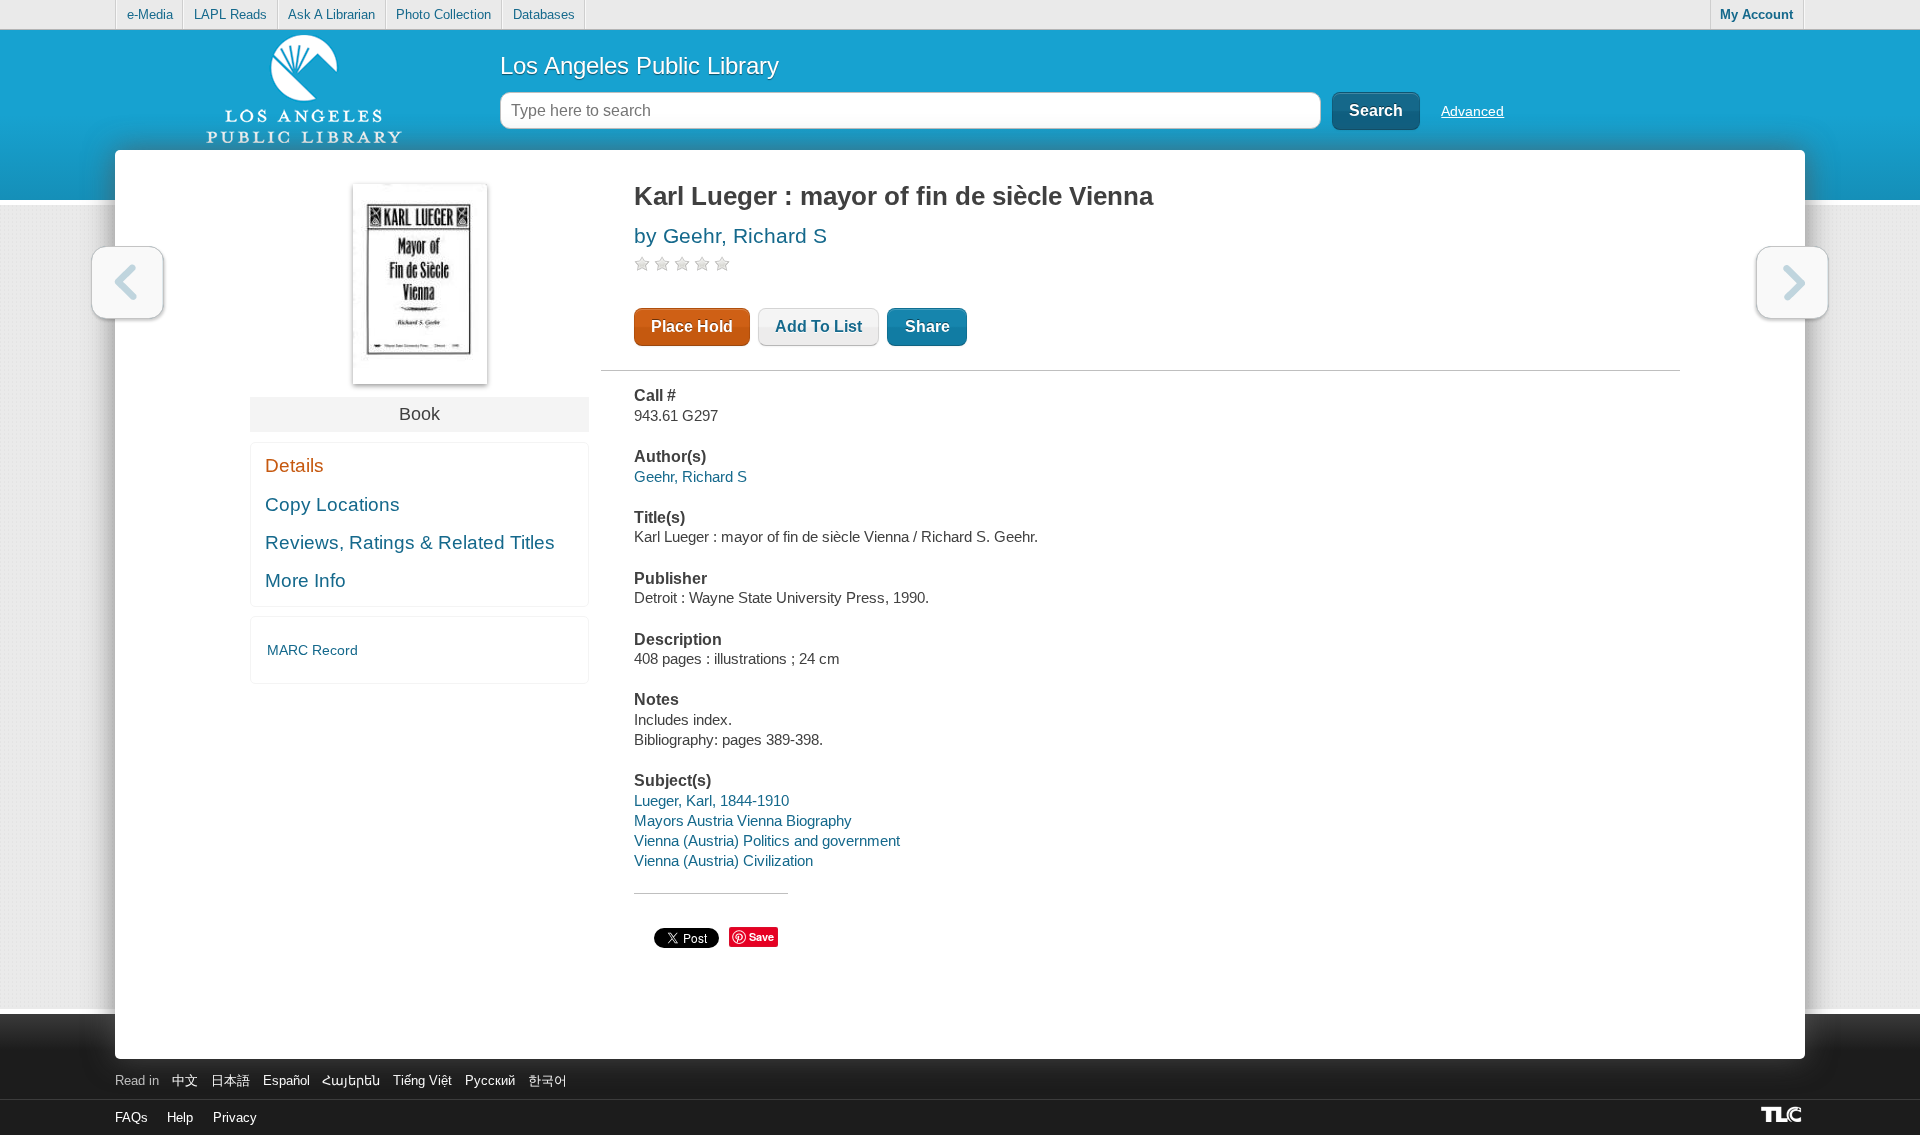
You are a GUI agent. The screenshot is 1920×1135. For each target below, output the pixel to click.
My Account (1756, 14)
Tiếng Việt (422, 1080)
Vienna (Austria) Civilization (723, 860)
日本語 (230, 1080)
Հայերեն (351, 1080)
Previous (127, 282)
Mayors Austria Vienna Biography (743, 820)
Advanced (1472, 111)
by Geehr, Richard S (730, 235)
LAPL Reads (230, 14)
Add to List (818, 326)
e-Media (150, 14)
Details (294, 465)
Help (180, 1117)
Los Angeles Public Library (639, 65)
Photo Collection (443, 14)
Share (927, 326)
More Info (305, 580)
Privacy (235, 1117)
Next (1792, 282)
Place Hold (692, 326)
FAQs (131, 1117)
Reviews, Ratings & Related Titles (410, 542)
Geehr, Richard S (690, 476)
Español (286, 1080)
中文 (185, 1080)
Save (761, 936)
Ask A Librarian (331, 14)
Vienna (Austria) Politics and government (767, 840)
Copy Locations (332, 504)
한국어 (547, 1080)
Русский (490, 1080)
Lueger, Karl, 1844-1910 (711, 800)
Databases (544, 14)
